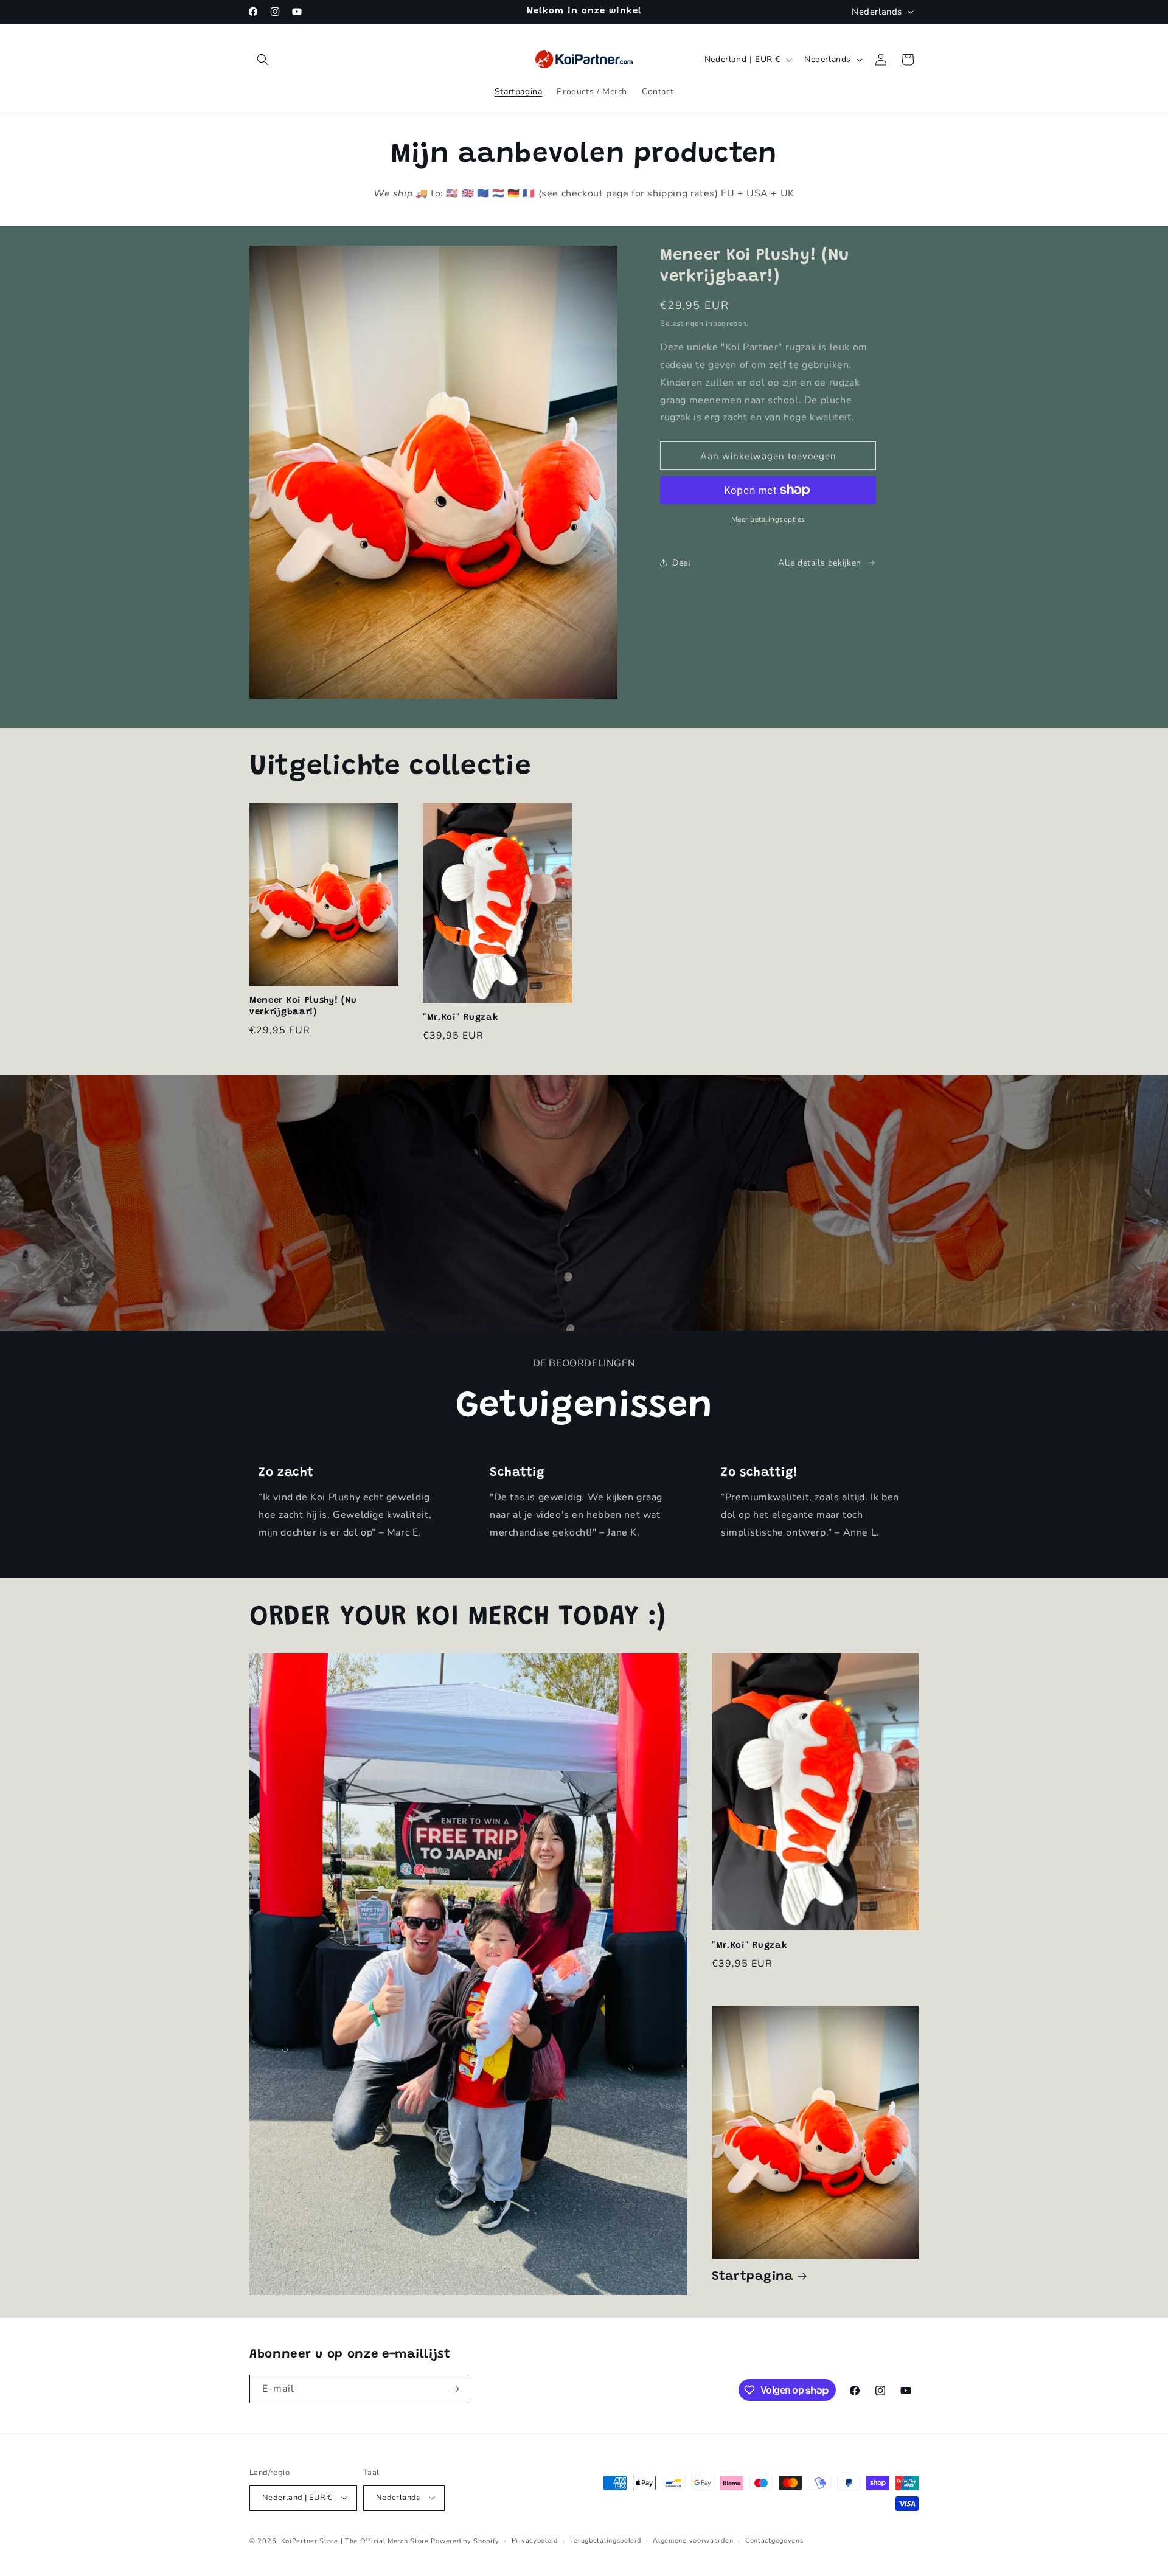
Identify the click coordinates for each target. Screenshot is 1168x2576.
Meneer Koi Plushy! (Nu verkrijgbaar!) (303, 1006)
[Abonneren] (454, 2389)
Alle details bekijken (820, 563)
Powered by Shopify (465, 2540)
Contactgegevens (774, 2540)
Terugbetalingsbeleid (606, 2540)
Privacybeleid (535, 2540)
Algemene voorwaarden (693, 2540)
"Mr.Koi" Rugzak (461, 1018)
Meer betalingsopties (768, 519)
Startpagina (753, 2277)
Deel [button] (681, 563)
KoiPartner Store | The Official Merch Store (356, 2540)
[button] (263, 60)
